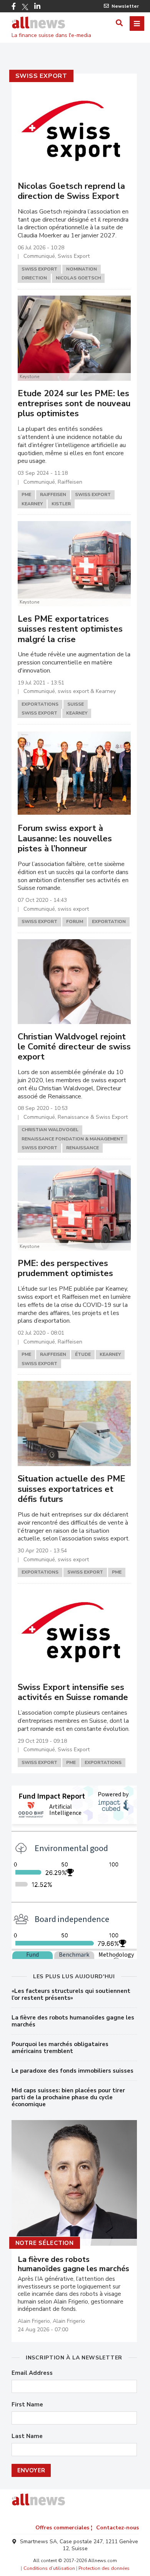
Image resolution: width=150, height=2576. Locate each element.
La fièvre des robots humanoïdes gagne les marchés (73, 2021)
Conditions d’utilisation (49, 2568)
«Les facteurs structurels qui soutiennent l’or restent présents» (71, 1994)
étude (83, 1354)
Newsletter (125, 6)
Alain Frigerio (34, 2321)
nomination (82, 269)
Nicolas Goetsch (78, 278)
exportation (109, 921)
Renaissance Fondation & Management (72, 1139)
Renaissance (82, 1148)
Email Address (32, 2373)
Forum (75, 921)
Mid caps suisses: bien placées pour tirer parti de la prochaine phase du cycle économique (68, 2097)
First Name (27, 2405)
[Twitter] (25, 7)
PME (26, 494)
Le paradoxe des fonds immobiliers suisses (72, 2071)
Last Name (27, 2436)
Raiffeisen (53, 494)
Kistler (61, 504)
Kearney (32, 504)
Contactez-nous (117, 2528)
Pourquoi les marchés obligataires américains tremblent (60, 2048)
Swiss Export (42, 76)
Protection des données (104, 2568)
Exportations (40, 704)
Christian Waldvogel (50, 1130)
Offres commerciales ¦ (64, 2528)
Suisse (76, 704)
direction (34, 278)
